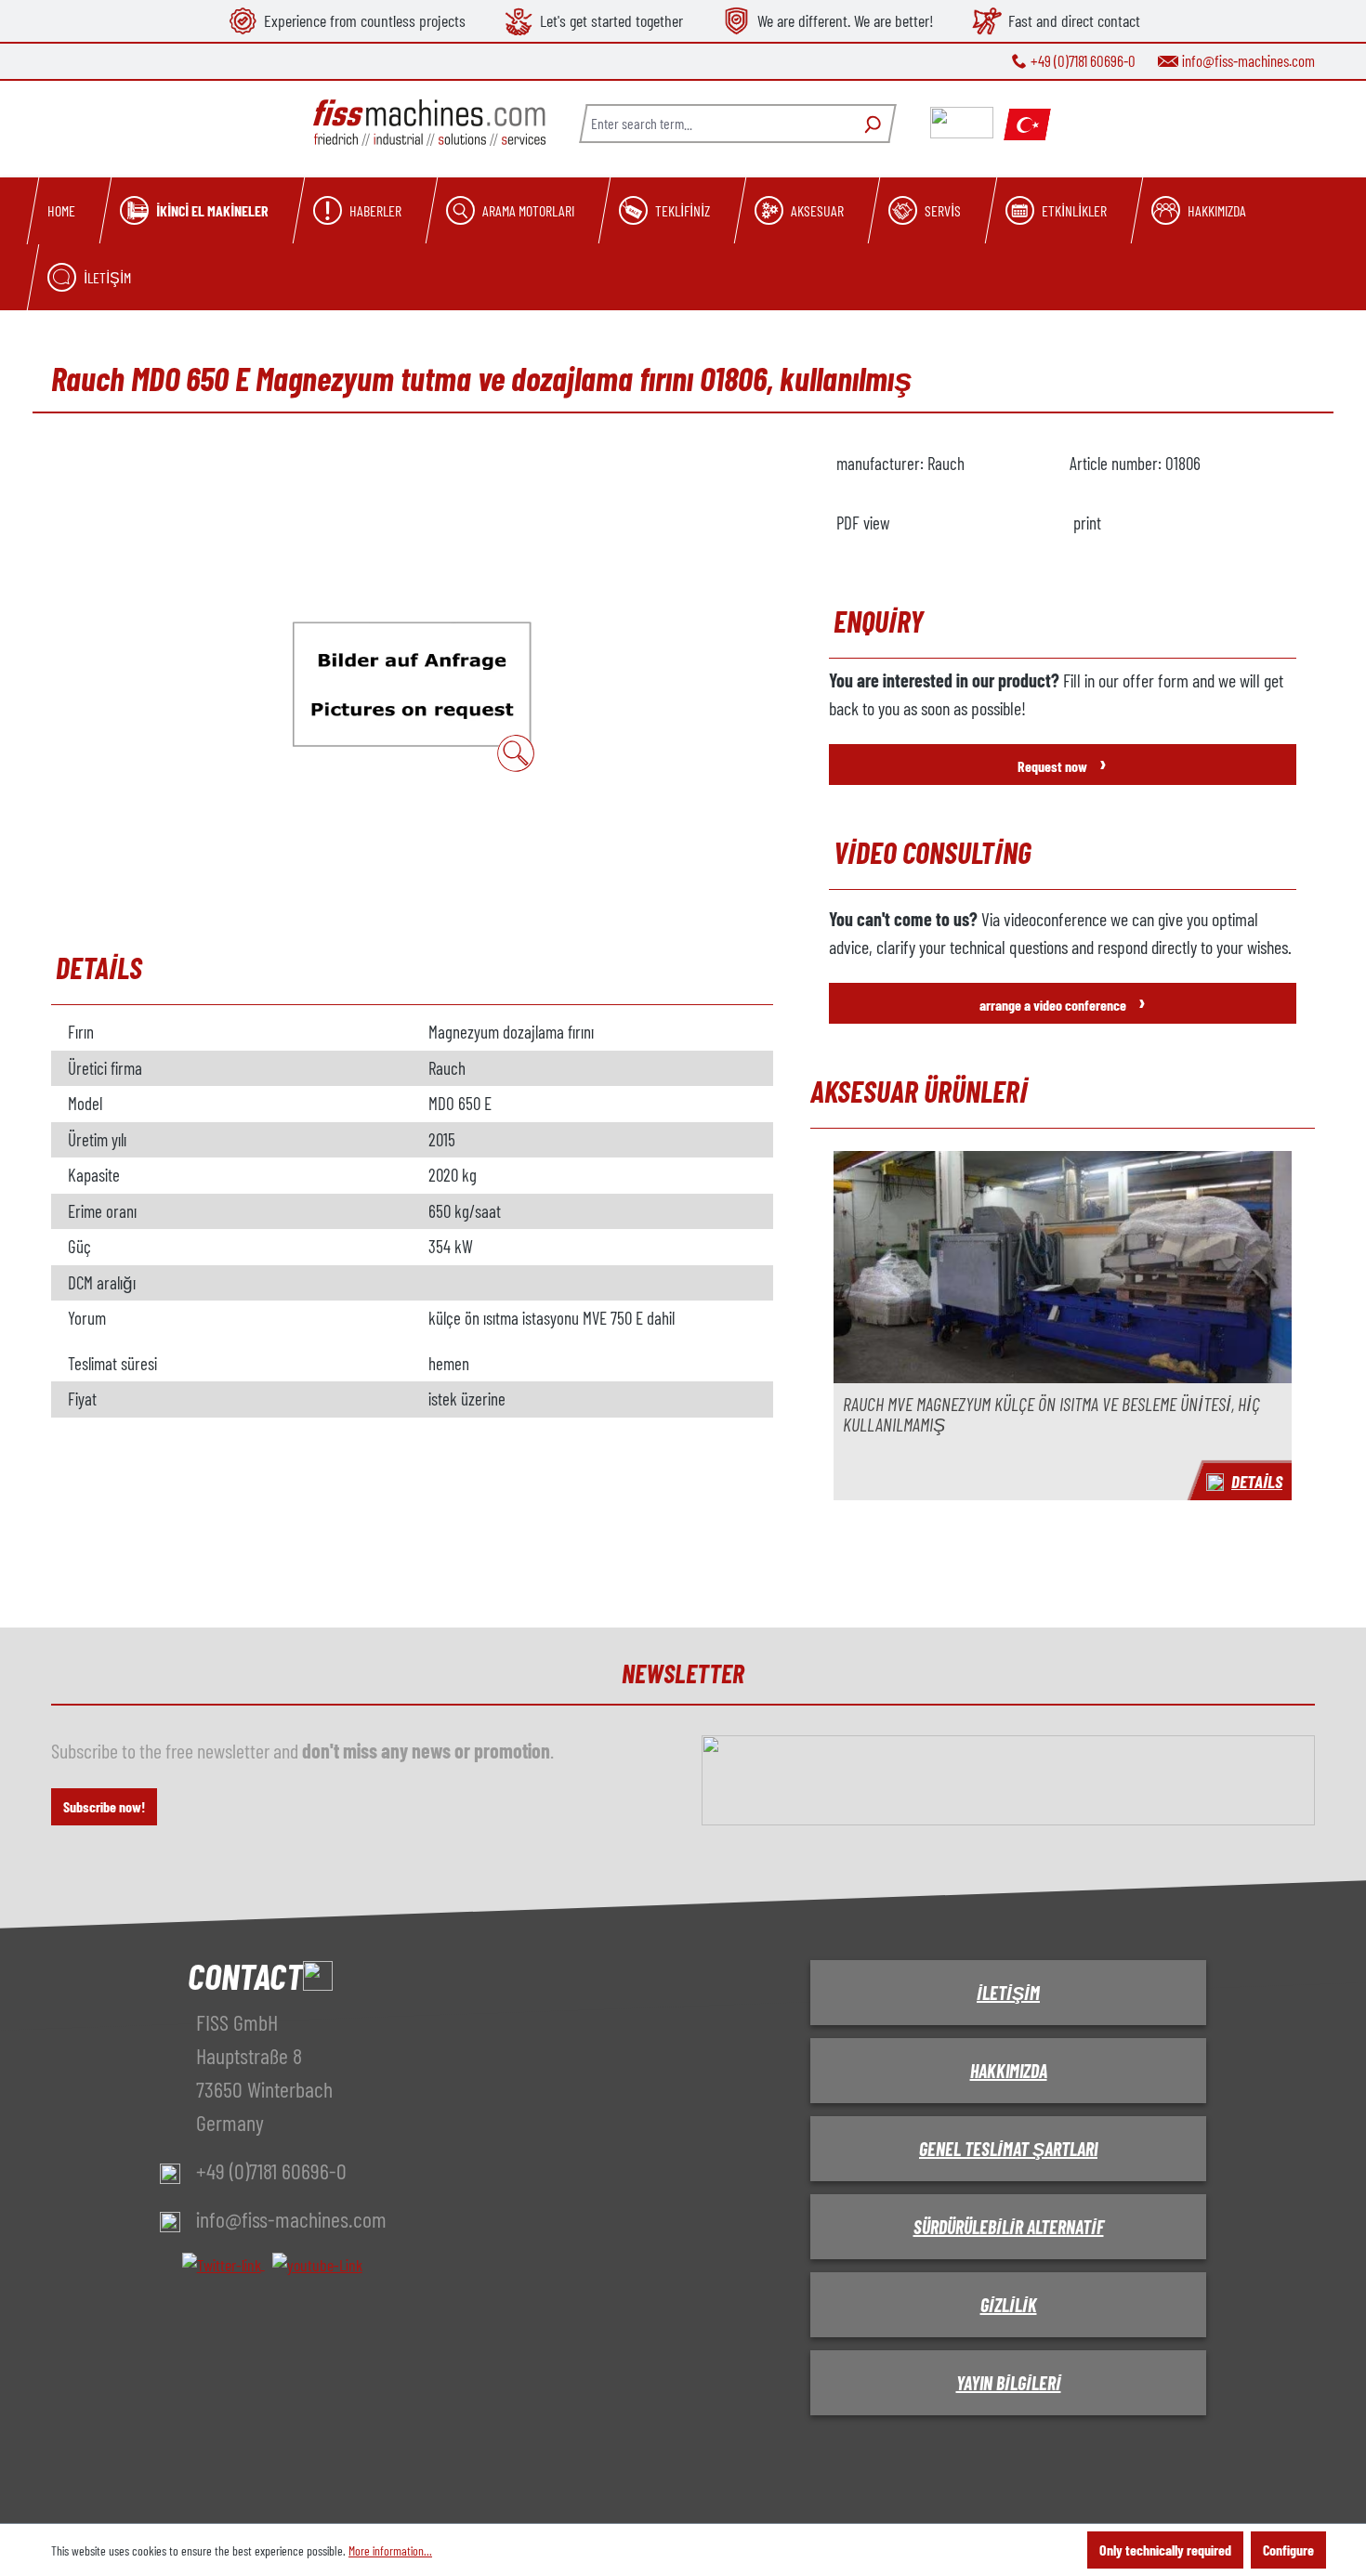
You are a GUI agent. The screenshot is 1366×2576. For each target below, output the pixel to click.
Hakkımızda (1009, 2071)
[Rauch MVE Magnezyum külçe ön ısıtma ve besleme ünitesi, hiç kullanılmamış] (1063, 1267)
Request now (1062, 762)
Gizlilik (1009, 2305)
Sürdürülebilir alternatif (1009, 2227)
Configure (1288, 2550)
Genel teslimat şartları (1008, 2149)
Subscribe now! (104, 1806)
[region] (412, 683)
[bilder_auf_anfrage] (412, 683)
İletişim (1008, 1993)
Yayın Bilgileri (1009, 2383)
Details (1257, 1481)
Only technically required (1165, 2550)
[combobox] (716, 124)
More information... (390, 2550)
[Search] (870, 124)
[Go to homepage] (429, 123)
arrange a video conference (1063, 1001)
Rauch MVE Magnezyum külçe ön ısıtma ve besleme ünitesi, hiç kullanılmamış (1051, 1414)
